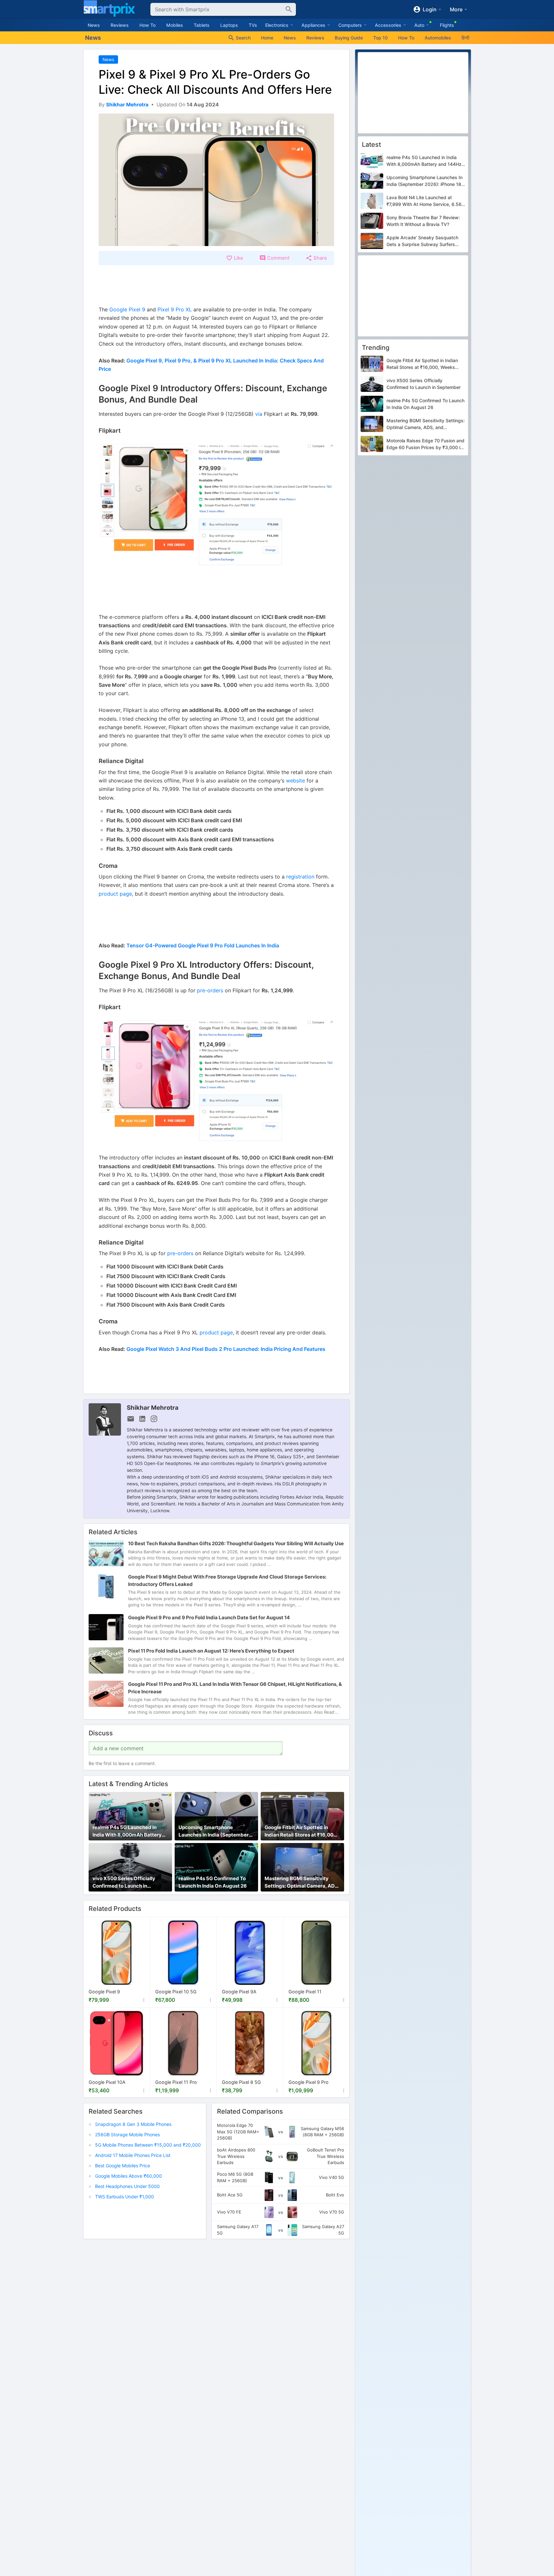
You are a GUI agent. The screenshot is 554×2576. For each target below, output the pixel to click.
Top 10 (380, 38)
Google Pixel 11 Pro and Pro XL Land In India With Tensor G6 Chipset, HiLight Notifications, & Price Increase (235, 1687)
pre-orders (210, 990)
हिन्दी (465, 38)
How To (147, 25)
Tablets (202, 25)
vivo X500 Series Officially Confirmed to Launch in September (124, 1883)
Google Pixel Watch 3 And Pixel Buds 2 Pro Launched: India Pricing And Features (226, 1349)
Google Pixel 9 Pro (309, 2082)
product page (115, 894)
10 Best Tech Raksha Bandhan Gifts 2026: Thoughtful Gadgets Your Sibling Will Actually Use (236, 1543)
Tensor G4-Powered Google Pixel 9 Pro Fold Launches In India (203, 945)
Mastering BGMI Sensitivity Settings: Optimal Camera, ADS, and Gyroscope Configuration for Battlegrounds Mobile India (302, 1883)
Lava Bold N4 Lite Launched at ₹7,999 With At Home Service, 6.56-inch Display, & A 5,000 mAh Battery (425, 201)
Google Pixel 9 (127, 309)
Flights (447, 25)
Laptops (229, 25)
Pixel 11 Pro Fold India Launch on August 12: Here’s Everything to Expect (211, 1650)
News (94, 25)
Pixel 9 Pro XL (175, 309)
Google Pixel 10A (107, 2082)
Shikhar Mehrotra (153, 1407)
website (295, 781)
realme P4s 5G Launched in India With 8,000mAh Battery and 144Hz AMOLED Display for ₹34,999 (129, 1832)
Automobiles (438, 38)
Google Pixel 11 (305, 1992)
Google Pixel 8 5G (241, 2082)
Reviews (120, 25)
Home (267, 38)
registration (301, 877)
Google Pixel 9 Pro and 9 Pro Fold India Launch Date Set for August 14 (209, 1617)
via (259, 414)
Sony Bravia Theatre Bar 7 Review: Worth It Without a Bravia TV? (423, 221)
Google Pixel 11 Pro (176, 2082)
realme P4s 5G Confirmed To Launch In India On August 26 (213, 1882)
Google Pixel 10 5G (176, 1992)
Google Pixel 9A (239, 1992)
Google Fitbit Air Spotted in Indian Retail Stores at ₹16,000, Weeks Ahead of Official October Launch (301, 1832)
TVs (253, 25)
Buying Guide (349, 38)
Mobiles (175, 25)
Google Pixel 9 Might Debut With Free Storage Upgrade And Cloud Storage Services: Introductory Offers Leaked (227, 1580)
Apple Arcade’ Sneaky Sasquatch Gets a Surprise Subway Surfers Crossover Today (422, 241)
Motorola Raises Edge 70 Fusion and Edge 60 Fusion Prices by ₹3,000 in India (425, 445)
